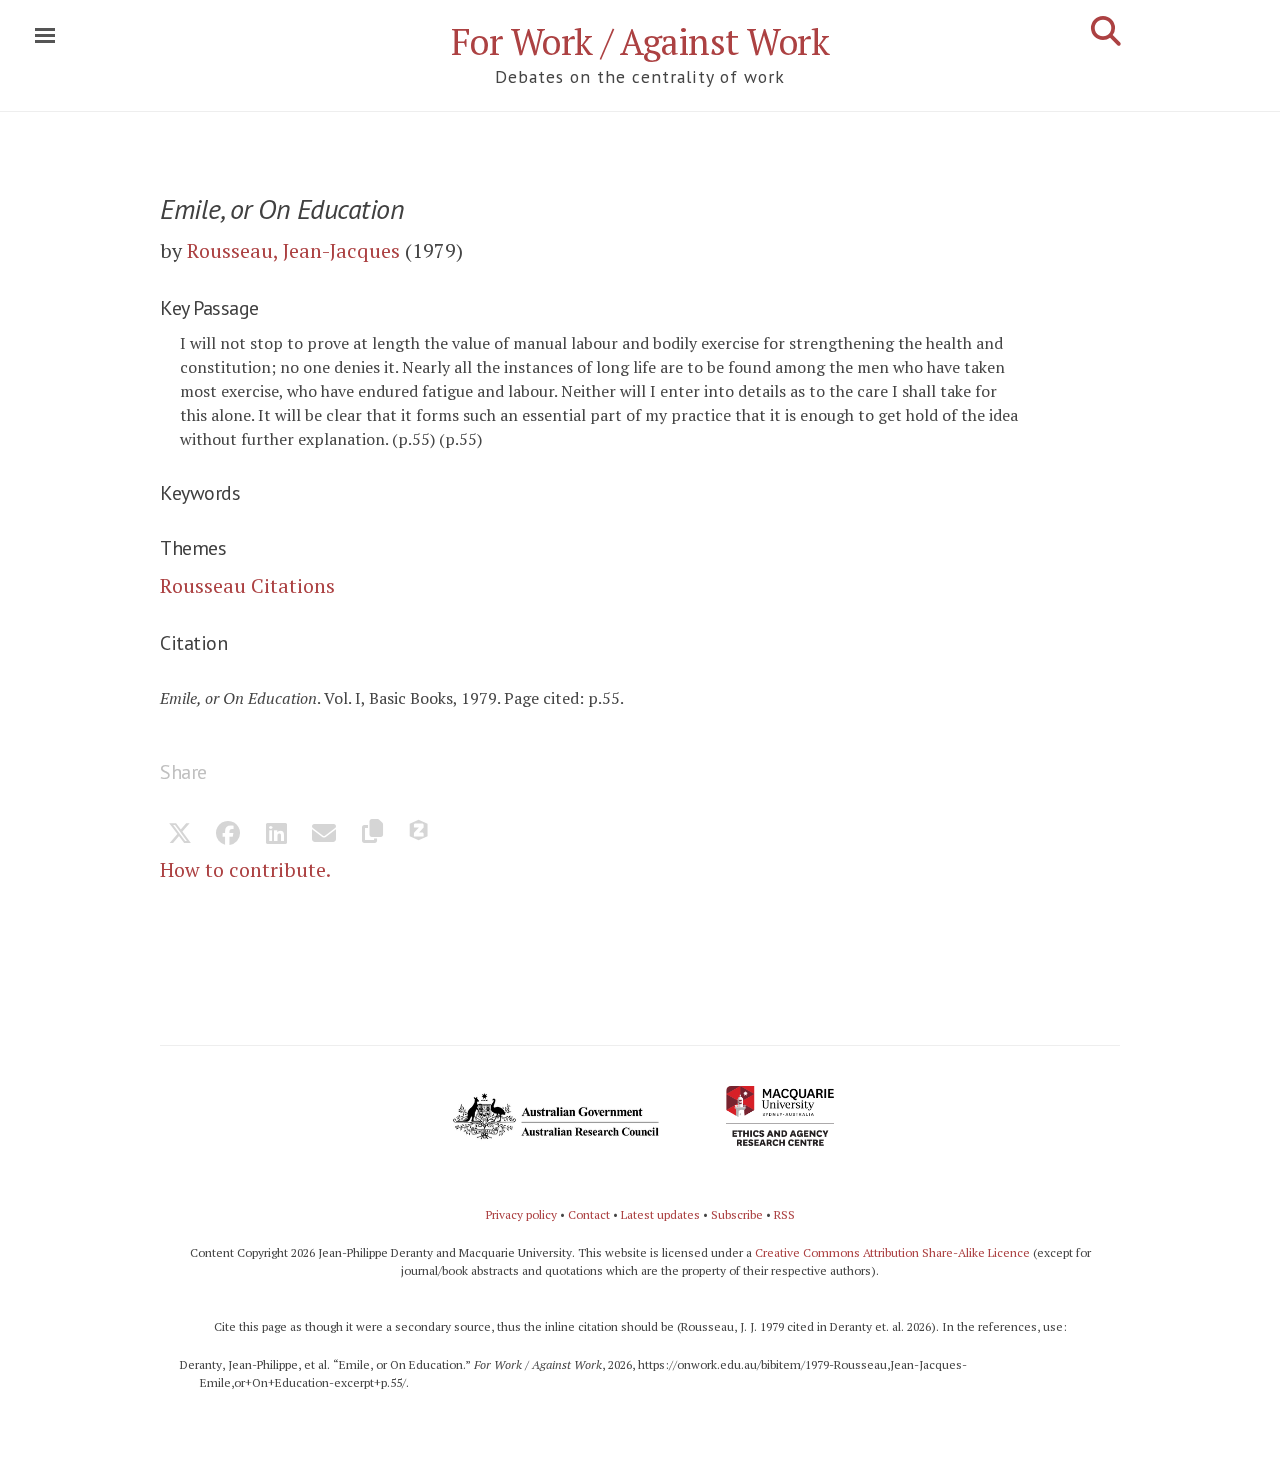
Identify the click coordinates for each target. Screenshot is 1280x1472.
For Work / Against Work (640, 41)
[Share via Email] (324, 835)
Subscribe (737, 1214)
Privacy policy (521, 1214)
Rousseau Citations (247, 585)
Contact (589, 1214)
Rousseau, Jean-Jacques (293, 250)
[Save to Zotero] (420, 835)
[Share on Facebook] (228, 835)
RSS (784, 1214)
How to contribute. (245, 869)
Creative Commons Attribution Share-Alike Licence (892, 1252)
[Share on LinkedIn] (276, 835)
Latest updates (660, 1214)
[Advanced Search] (1106, 31)
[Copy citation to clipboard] (372, 835)
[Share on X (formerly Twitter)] (180, 835)
